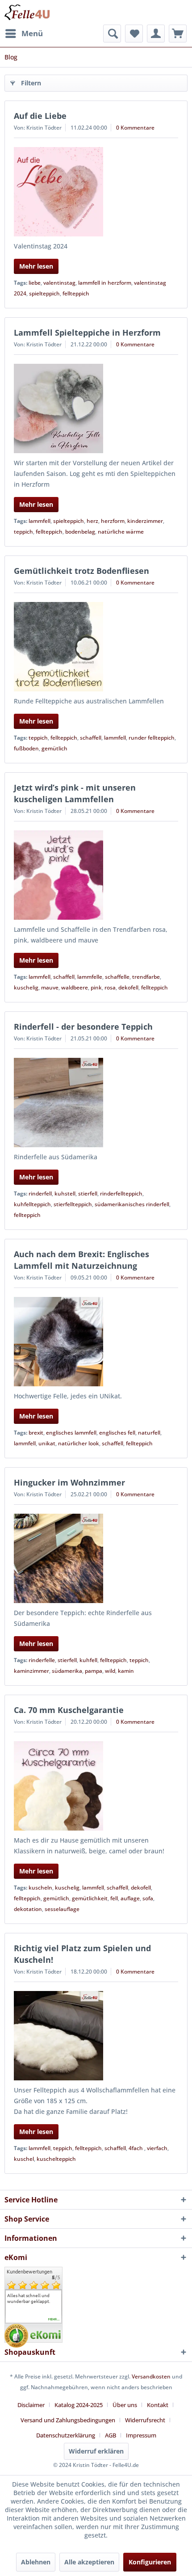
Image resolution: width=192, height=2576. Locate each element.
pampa (94, 1671)
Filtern (31, 83)
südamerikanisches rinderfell (132, 1204)
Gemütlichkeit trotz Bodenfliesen (81, 571)
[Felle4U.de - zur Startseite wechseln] (27, 12)
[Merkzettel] (134, 34)
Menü (32, 33)
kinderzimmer (145, 521)
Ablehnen (36, 2562)
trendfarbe (146, 977)
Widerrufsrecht (145, 2420)
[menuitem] (24, 34)
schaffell (91, 738)
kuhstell (65, 1193)
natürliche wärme (121, 532)
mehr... (54, 2319)
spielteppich (44, 293)
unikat (47, 1443)
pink (96, 987)
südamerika (67, 1671)
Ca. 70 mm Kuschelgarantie (69, 1710)
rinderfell (40, 1193)
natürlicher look (79, 1443)
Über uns (125, 2405)
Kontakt (158, 2405)
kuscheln (40, 1888)
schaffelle (117, 977)
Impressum (141, 2435)
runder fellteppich (152, 738)
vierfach (157, 2148)
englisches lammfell (71, 1433)
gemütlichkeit (90, 1898)
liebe (35, 283)
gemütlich (54, 748)
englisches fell (117, 1433)
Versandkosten (151, 2376)
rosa (110, 987)
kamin (126, 1671)
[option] (33, 2298)
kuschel (24, 2159)
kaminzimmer (31, 1671)
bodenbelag (80, 532)
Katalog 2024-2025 (79, 2405)
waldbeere (75, 987)
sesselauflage (62, 1909)
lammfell (40, 521)
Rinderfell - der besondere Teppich (83, 1027)
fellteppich (76, 293)
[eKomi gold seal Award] (16, 2336)
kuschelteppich (56, 2159)
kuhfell (88, 1660)
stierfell (88, 1193)
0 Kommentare (135, 128)
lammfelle (90, 977)
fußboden (26, 748)
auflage (130, 1898)
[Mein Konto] (156, 34)
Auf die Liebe (40, 116)
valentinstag (59, 283)
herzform (113, 521)
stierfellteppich (73, 1204)
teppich (23, 532)
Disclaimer (31, 2405)
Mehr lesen (36, 266)
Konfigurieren (150, 2562)
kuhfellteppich (32, 1204)
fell (114, 1898)
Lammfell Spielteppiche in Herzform (87, 333)
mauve (50, 987)
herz (92, 521)
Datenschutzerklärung (66, 2435)
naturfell (149, 1433)
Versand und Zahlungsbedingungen (68, 2420)
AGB (111, 2435)
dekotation (28, 1909)
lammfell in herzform (105, 283)
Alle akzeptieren (89, 2562)
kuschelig (26, 987)
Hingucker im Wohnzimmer (69, 1482)
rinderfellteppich (121, 1193)
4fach (136, 2148)
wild (110, 1671)
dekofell (128, 987)
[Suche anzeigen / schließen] (112, 34)
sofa (148, 1898)
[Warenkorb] (178, 34)
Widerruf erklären (96, 2451)
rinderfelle (42, 1660)
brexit (36, 1433)
